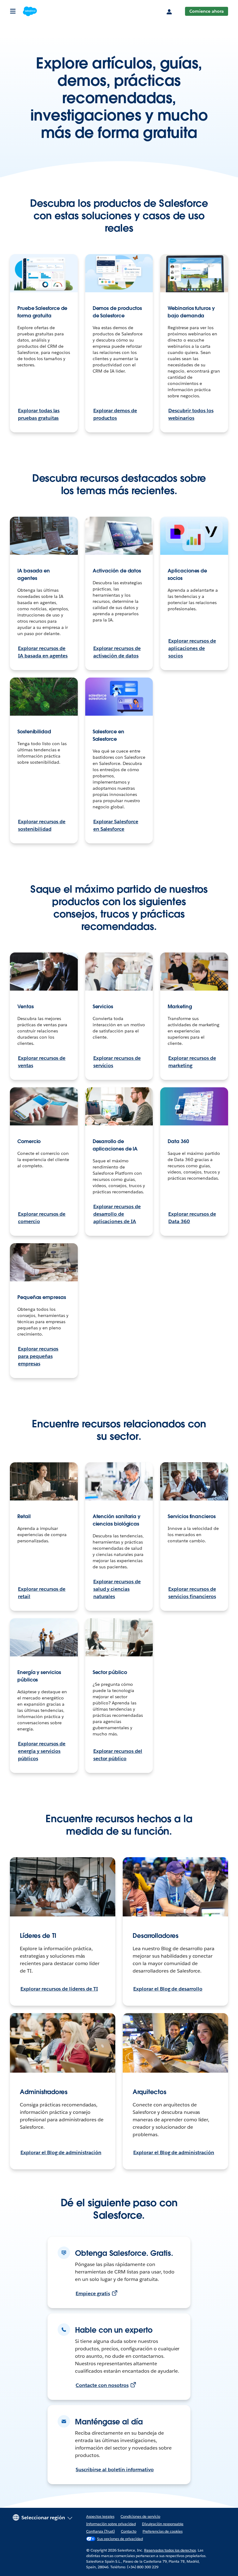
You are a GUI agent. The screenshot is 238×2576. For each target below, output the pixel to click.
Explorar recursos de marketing (192, 1062)
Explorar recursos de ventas (42, 1062)
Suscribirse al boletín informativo (115, 2470)
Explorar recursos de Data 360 (192, 1218)
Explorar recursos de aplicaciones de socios (192, 648)
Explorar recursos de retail (42, 1593)
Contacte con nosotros (102, 2385)
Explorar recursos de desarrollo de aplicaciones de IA (117, 1214)
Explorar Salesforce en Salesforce (116, 825)
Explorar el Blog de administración (61, 2152)
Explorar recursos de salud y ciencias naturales (117, 1589)
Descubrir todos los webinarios (191, 414)
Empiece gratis (93, 2293)
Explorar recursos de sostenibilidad (42, 825)
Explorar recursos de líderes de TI (59, 1989)
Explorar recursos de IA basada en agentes (43, 652)
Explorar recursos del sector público (118, 1755)
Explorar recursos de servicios (117, 1062)
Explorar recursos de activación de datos (117, 652)
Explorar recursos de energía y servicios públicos (42, 1751)
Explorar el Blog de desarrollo (168, 1989)
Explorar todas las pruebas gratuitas (39, 414)
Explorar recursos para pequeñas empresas (38, 1356)
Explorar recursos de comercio (42, 1218)
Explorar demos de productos (115, 414)
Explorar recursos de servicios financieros (192, 1593)
